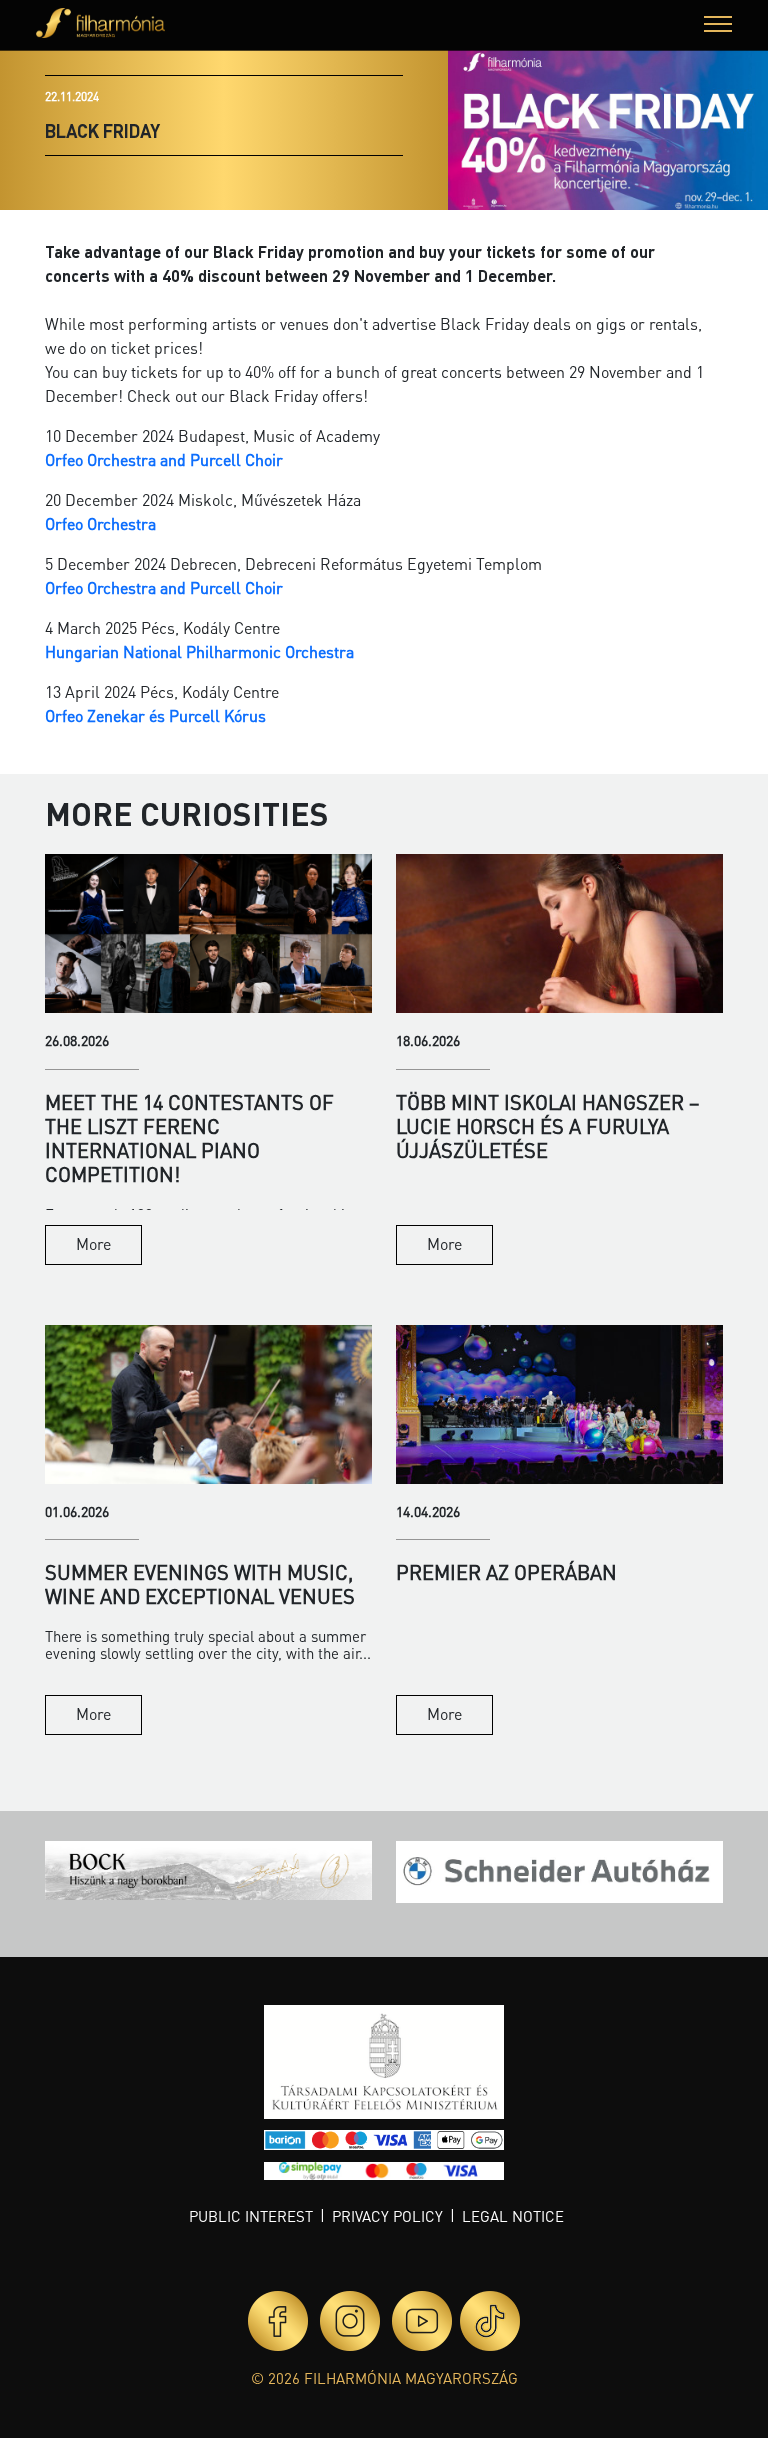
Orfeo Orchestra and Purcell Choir (166, 459)
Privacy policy (387, 2216)
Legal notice (513, 2216)
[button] (718, 26)
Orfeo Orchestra (100, 523)
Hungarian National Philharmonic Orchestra (199, 651)
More (93, 1243)
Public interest (251, 2216)
